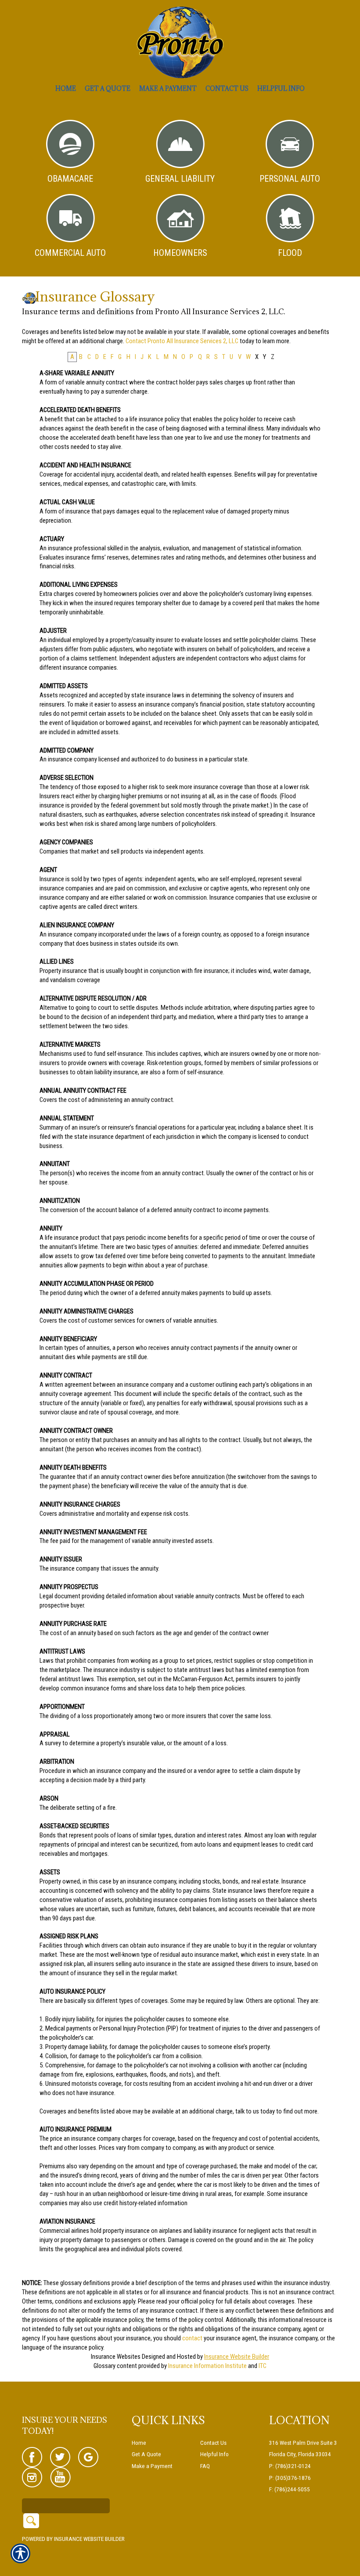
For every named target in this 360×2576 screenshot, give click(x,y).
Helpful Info (214, 2454)
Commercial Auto (70, 253)
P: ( (273, 2466)
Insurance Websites (116, 2357)
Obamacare (70, 179)
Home (139, 2443)
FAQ (205, 2466)
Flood (290, 253)
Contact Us (213, 2443)
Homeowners (180, 253)
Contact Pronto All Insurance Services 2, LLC (182, 341)
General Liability (180, 179)
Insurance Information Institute (207, 2366)
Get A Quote (146, 2454)
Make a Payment (152, 2466)
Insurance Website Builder (237, 2357)
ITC (263, 2366)
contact (192, 2338)
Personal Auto (290, 179)
